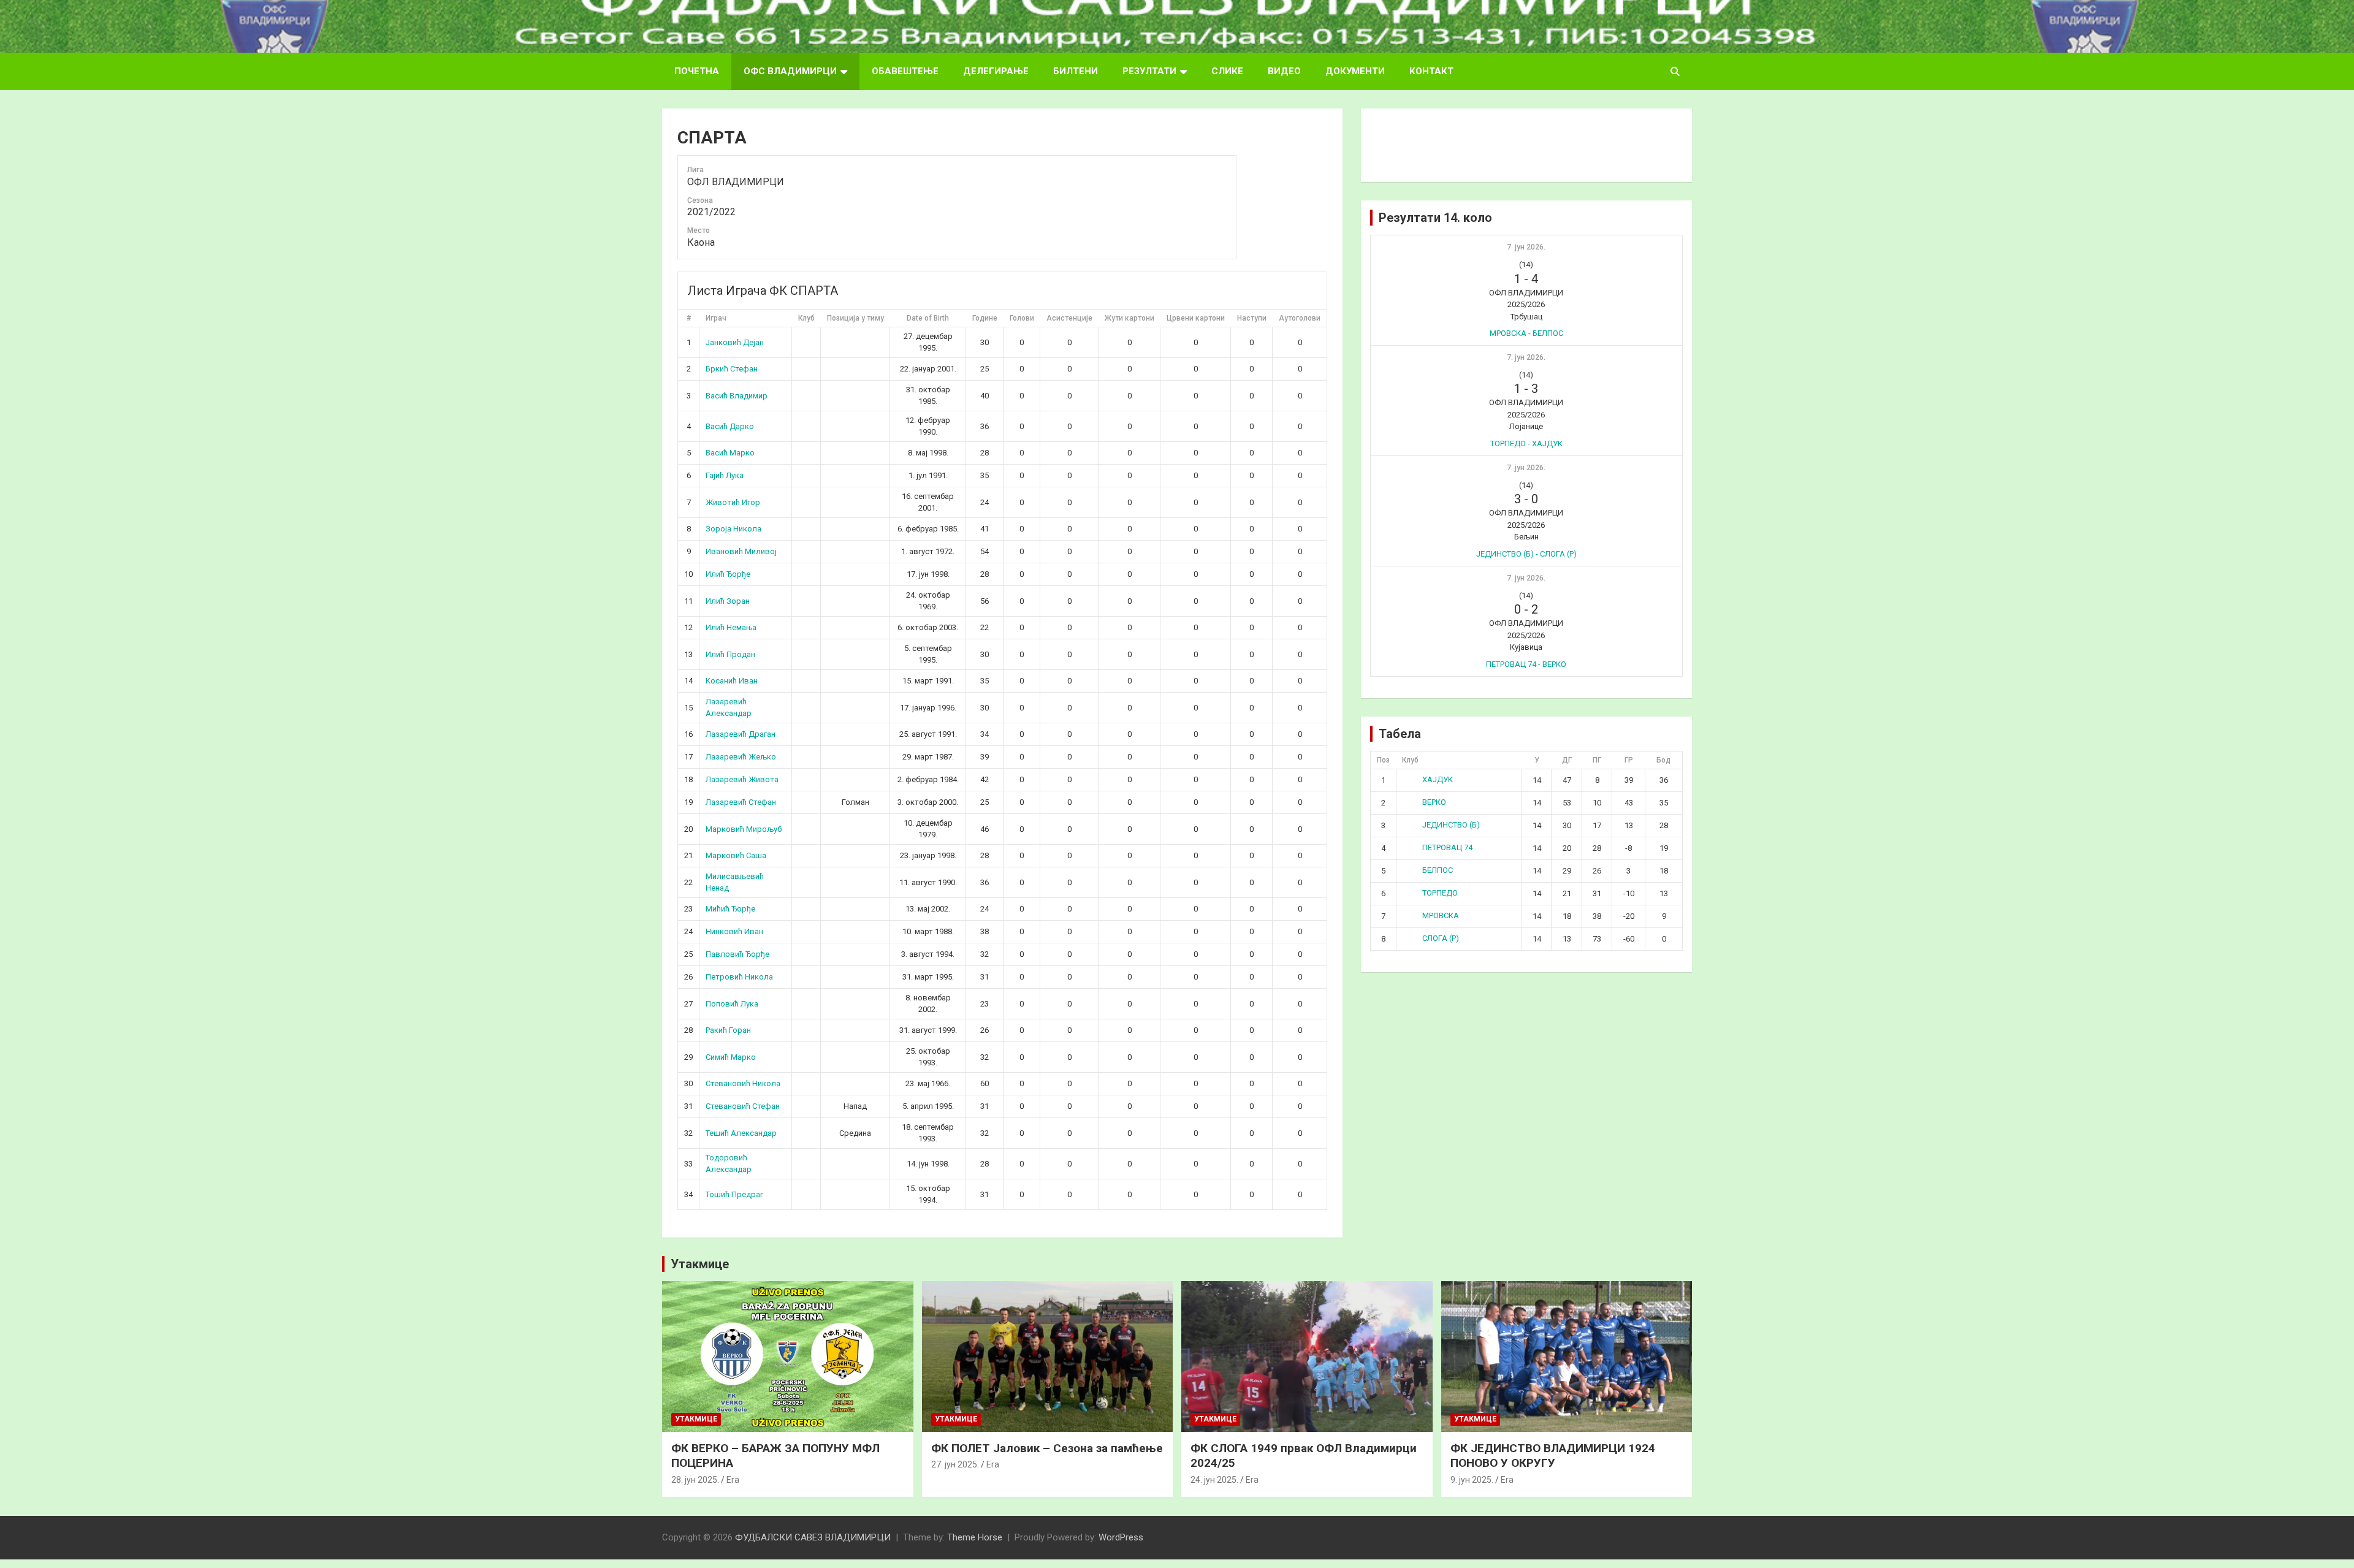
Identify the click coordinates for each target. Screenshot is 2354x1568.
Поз (1383, 760)
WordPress (1121, 1537)
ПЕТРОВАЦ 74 (1447, 847)
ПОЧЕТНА (697, 71)
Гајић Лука (725, 475)
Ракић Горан (728, 1030)
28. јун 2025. (695, 1480)
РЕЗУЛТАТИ (1149, 71)
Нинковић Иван (734, 931)
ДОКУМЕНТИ (1355, 71)
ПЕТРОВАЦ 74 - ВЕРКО (1526, 664)
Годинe (985, 318)
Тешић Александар (741, 1133)
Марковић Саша (736, 855)
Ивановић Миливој (741, 551)
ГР (1629, 760)
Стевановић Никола (743, 1083)
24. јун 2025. (1214, 1480)
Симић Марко (731, 1057)
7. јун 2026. (1526, 247)
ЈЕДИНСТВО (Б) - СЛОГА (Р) (1526, 554)
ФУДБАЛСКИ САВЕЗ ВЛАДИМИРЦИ (813, 1537)
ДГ (1567, 760)
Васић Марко (730, 453)
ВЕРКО (1434, 802)
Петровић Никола (739, 977)
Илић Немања (731, 627)
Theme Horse (975, 1537)
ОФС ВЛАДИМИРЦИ (790, 71)
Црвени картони (1196, 318)
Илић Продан (730, 654)
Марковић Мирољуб (744, 829)
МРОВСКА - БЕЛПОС (1526, 333)
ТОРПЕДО (1440, 893)
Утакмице (700, 1264)
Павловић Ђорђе (737, 954)
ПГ (1597, 760)
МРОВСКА (1441, 915)
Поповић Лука (732, 1004)
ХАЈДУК (1438, 779)
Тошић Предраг (734, 1194)
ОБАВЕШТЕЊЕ (905, 71)
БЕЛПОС (1438, 870)
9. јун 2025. (1472, 1480)
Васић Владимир (737, 396)
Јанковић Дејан (735, 342)
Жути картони (1129, 318)
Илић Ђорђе (728, 574)
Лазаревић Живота (742, 779)
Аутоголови (1300, 318)
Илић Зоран (728, 601)
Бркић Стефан (732, 369)
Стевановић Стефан (743, 1106)
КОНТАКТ (1431, 71)
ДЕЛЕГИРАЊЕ (996, 71)
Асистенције (1069, 318)
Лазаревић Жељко (741, 757)
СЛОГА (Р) (1441, 938)
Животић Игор (733, 502)
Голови (1022, 318)
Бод (1663, 760)
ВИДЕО (1284, 71)
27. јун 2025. (955, 1464)
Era (733, 1480)
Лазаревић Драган (741, 734)
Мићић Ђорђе (730, 909)
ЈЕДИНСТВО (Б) (1451, 825)
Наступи (1252, 318)
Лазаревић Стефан (741, 802)
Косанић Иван (732, 681)
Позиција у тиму (855, 318)
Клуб (806, 318)
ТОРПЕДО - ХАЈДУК (1526, 443)
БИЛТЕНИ (1076, 71)
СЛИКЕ (1227, 71)
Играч (716, 318)
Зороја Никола (733, 529)
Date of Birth (928, 318)
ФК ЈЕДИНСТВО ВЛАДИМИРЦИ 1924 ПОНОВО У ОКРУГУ (1553, 1456)
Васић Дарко (730, 426)
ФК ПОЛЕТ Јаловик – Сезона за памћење (1047, 1448)
